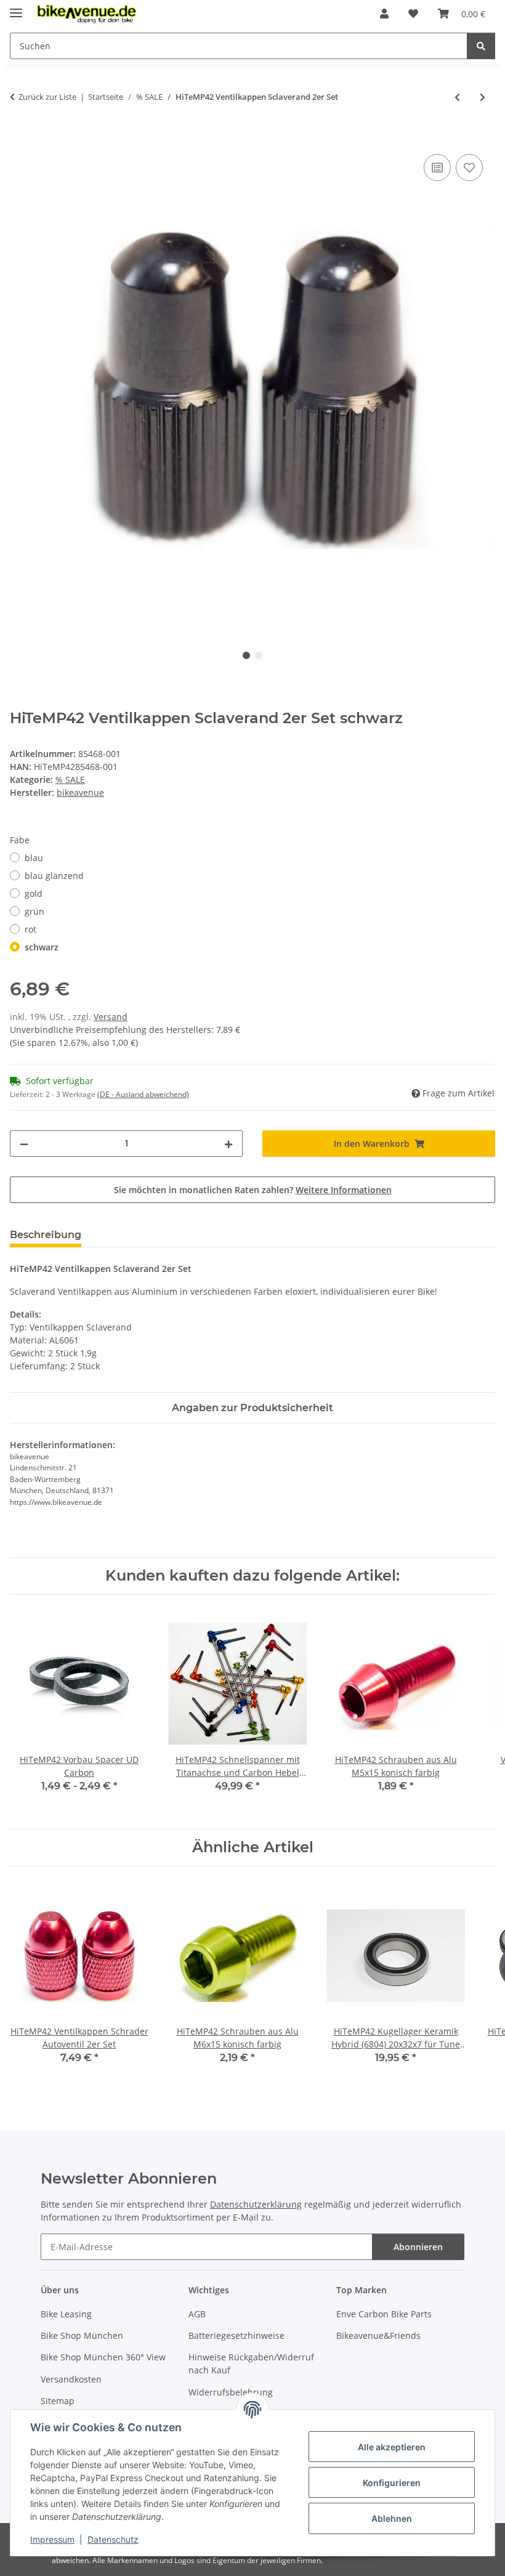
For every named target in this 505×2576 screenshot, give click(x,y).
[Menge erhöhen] (228, 1144)
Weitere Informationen (344, 1190)
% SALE (70, 780)
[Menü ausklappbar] (16, 8)
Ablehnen (392, 2518)
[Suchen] (481, 46)
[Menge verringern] (24, 1144)
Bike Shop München (82, 2335)
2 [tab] (259, 655)
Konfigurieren (392, 2483)
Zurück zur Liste (47, 97)
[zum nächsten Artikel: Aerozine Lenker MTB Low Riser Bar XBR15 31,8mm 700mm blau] (483, 97)
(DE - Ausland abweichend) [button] (143, 1094)
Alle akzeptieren (392, 2447)
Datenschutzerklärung (256, 2204)
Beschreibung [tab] (46, 1235)
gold (34, 893)
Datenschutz (113, 2539)
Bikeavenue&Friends (378, 2335)
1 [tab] (246, 655)
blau (34, 858)
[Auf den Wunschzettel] (469, 168)
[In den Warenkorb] (20, 137)
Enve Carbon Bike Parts (384, 2314)
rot (30, 929)
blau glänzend (54, 876)
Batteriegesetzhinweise (236, 2335)
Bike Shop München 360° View (103, 2357)
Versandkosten (71, 2379)
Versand (111, 1017)
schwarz (42, 947)
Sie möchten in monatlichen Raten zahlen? (253, 1190)
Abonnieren (418, 2247)
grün (34, 911)
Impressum (52, 2539)
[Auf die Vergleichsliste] (437, 168)
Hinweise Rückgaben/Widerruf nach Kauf (251, 2363)
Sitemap (58, 2401)
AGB (197, 2314)
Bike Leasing (66, 2314)
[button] (384, 14)
